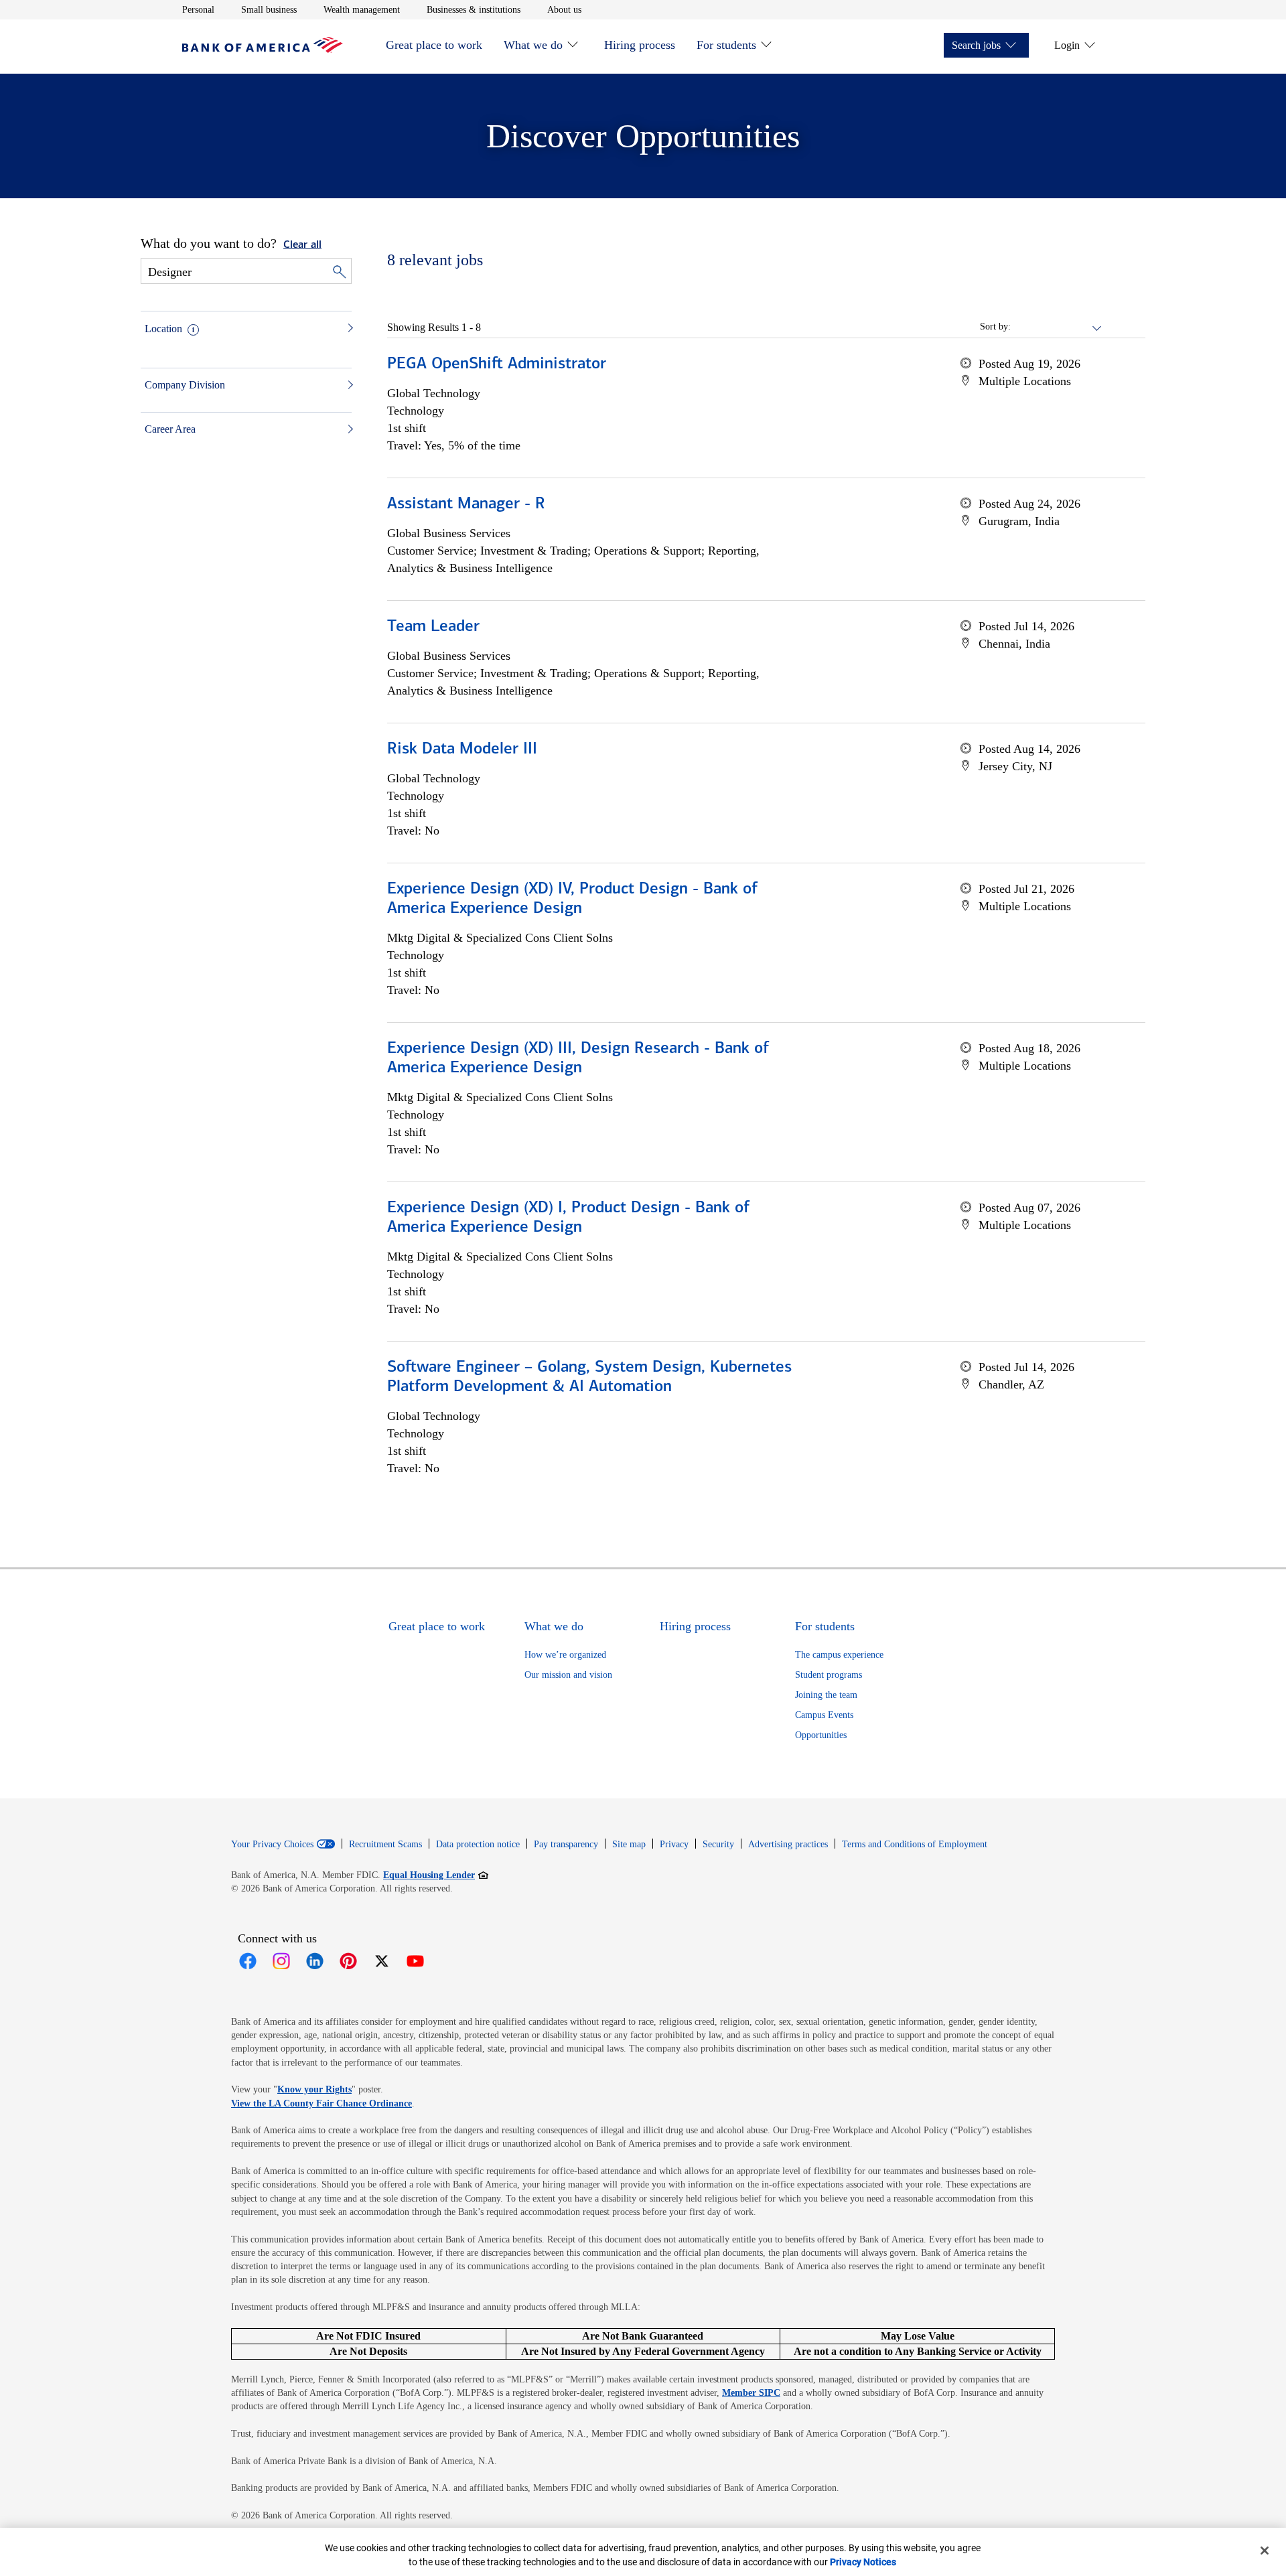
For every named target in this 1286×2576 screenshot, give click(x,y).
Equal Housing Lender (436, 1875)
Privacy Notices (863, 2562)
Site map (629, 1844)
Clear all (302, 245)
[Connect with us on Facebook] (248, 1961)
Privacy (674, 1844)
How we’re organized (565, 1655)
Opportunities (821, 1735)
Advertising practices (788, 1844)
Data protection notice (478, 1844)
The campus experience (839, 1655)
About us (564, 9)
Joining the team (826, 1695)
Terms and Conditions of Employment (915, 1844)
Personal (198, 9)
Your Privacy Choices (272, 1845)
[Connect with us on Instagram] (281, 1961)
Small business (269, 9)
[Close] (1265, 2551)
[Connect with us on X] (382, 1961)
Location (163, 329)
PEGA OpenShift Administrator (497, 364)
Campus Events (824, 1715)
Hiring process (640, 45)
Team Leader (433, 627)
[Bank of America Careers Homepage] (263, 49)
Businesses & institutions (474, 9)
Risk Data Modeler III (462, 749)
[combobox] (1057, 327)
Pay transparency (566, 1844)
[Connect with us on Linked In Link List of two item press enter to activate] (315, 1961)
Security (718, 1844)
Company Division (185, 385)
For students (726, 45)
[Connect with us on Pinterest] (348, 1961)
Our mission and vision (568, 1675)
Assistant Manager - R (466, 504)
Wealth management (362, 9)
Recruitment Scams (385, 1844)
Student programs (829, 1675)
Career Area (170, 429)
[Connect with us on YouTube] (415, 1961)
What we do (533, 45)
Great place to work (434, 45)
